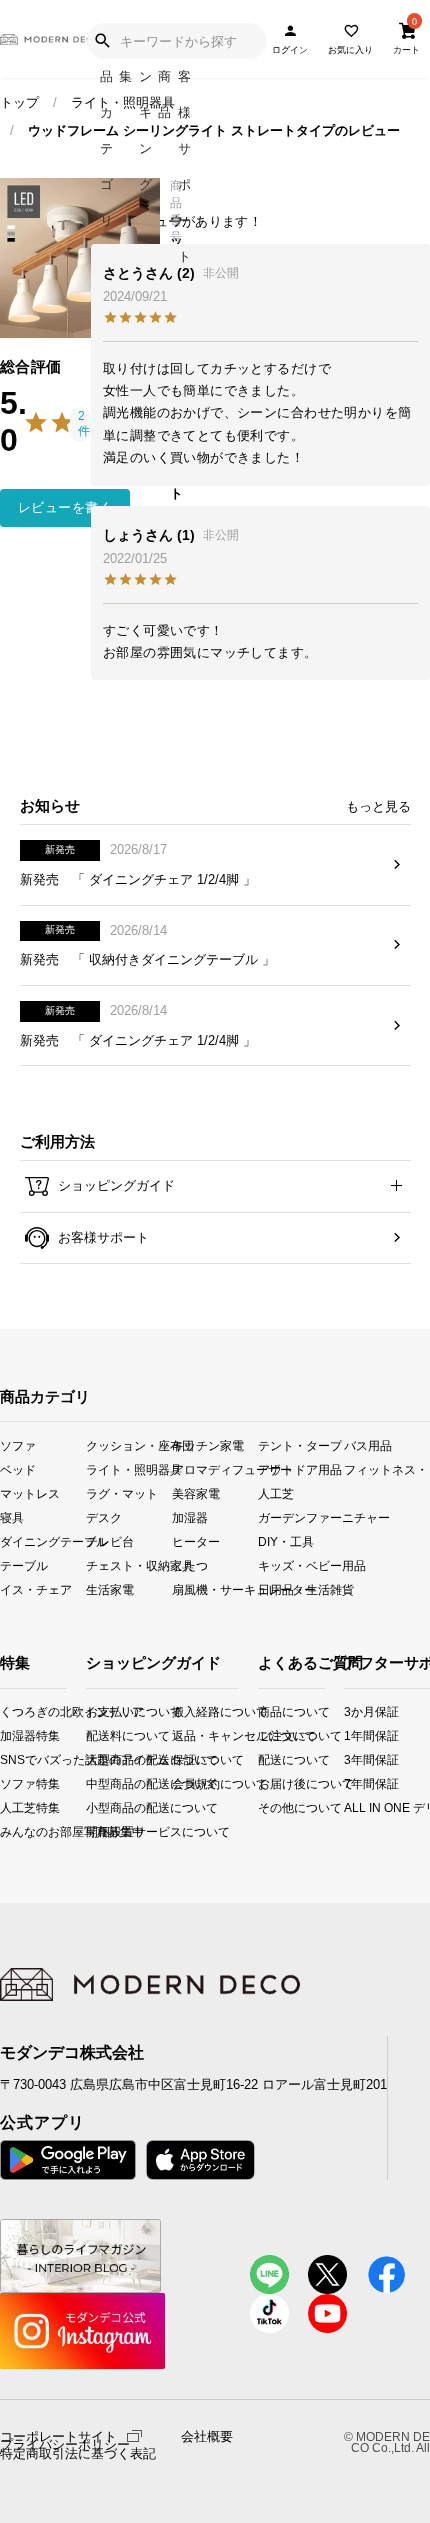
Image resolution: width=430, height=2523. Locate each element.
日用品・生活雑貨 (301, 1589)
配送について (264, 1759)
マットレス (30, 1492)
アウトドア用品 (300, 1468)
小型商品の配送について (103, 1807)
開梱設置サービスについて (103, 1831)
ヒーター (196, 1541)
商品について (264, 1711)
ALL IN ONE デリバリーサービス (352, 1807)
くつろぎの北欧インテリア (6, 1711)
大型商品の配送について (103, 1759)
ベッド (18, 1468)
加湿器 (190, 1516)
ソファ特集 (6, 1783)
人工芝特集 (6, 1807)
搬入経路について (189, 1711)
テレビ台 (110, 1541)
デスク (104, 1516)
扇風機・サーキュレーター (215, 1589)
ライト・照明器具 (123, 102)
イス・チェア (36, 1589)
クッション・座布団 (129, 1444)
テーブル (24, 1565)
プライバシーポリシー (65, 2445)
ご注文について (264, 1735)
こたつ (190, 1565)
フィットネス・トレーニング (387, 1468)
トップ (19, 102)
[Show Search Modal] (102, 41)
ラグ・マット (122, 1492)
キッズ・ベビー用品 (301, 1565)
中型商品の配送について (103, 1783)
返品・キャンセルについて (189, 1735)
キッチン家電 (208, 1444)
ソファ (18, 1444)
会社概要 (207, 2437)
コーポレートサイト (58, 2435)
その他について (264, 1807)
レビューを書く (65, 507)
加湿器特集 (6, 1735)
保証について (189, 1759)
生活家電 (110, 1589)
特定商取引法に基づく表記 (78, 2454)
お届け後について (264, 1783)
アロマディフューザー (215, 1468)
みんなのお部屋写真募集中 (6, 1831)
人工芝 (276, 1492)
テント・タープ (300, 1444)
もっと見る (378, 806)
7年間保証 (352, 1783)
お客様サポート (101, 1237)
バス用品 (368, 1444)
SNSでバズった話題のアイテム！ (6, 1759)
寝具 (12, 1516)
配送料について (103, 1735)
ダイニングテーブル (43, 1541)
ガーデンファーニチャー (301, 1516)
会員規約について (189, 1783)
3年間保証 (352, 1759)
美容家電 (196, 1492)
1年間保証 (352, 1735)
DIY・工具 (286, 1541)
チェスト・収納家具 (129, 1565)
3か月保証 (352, 1711)
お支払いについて (103, 1711)
